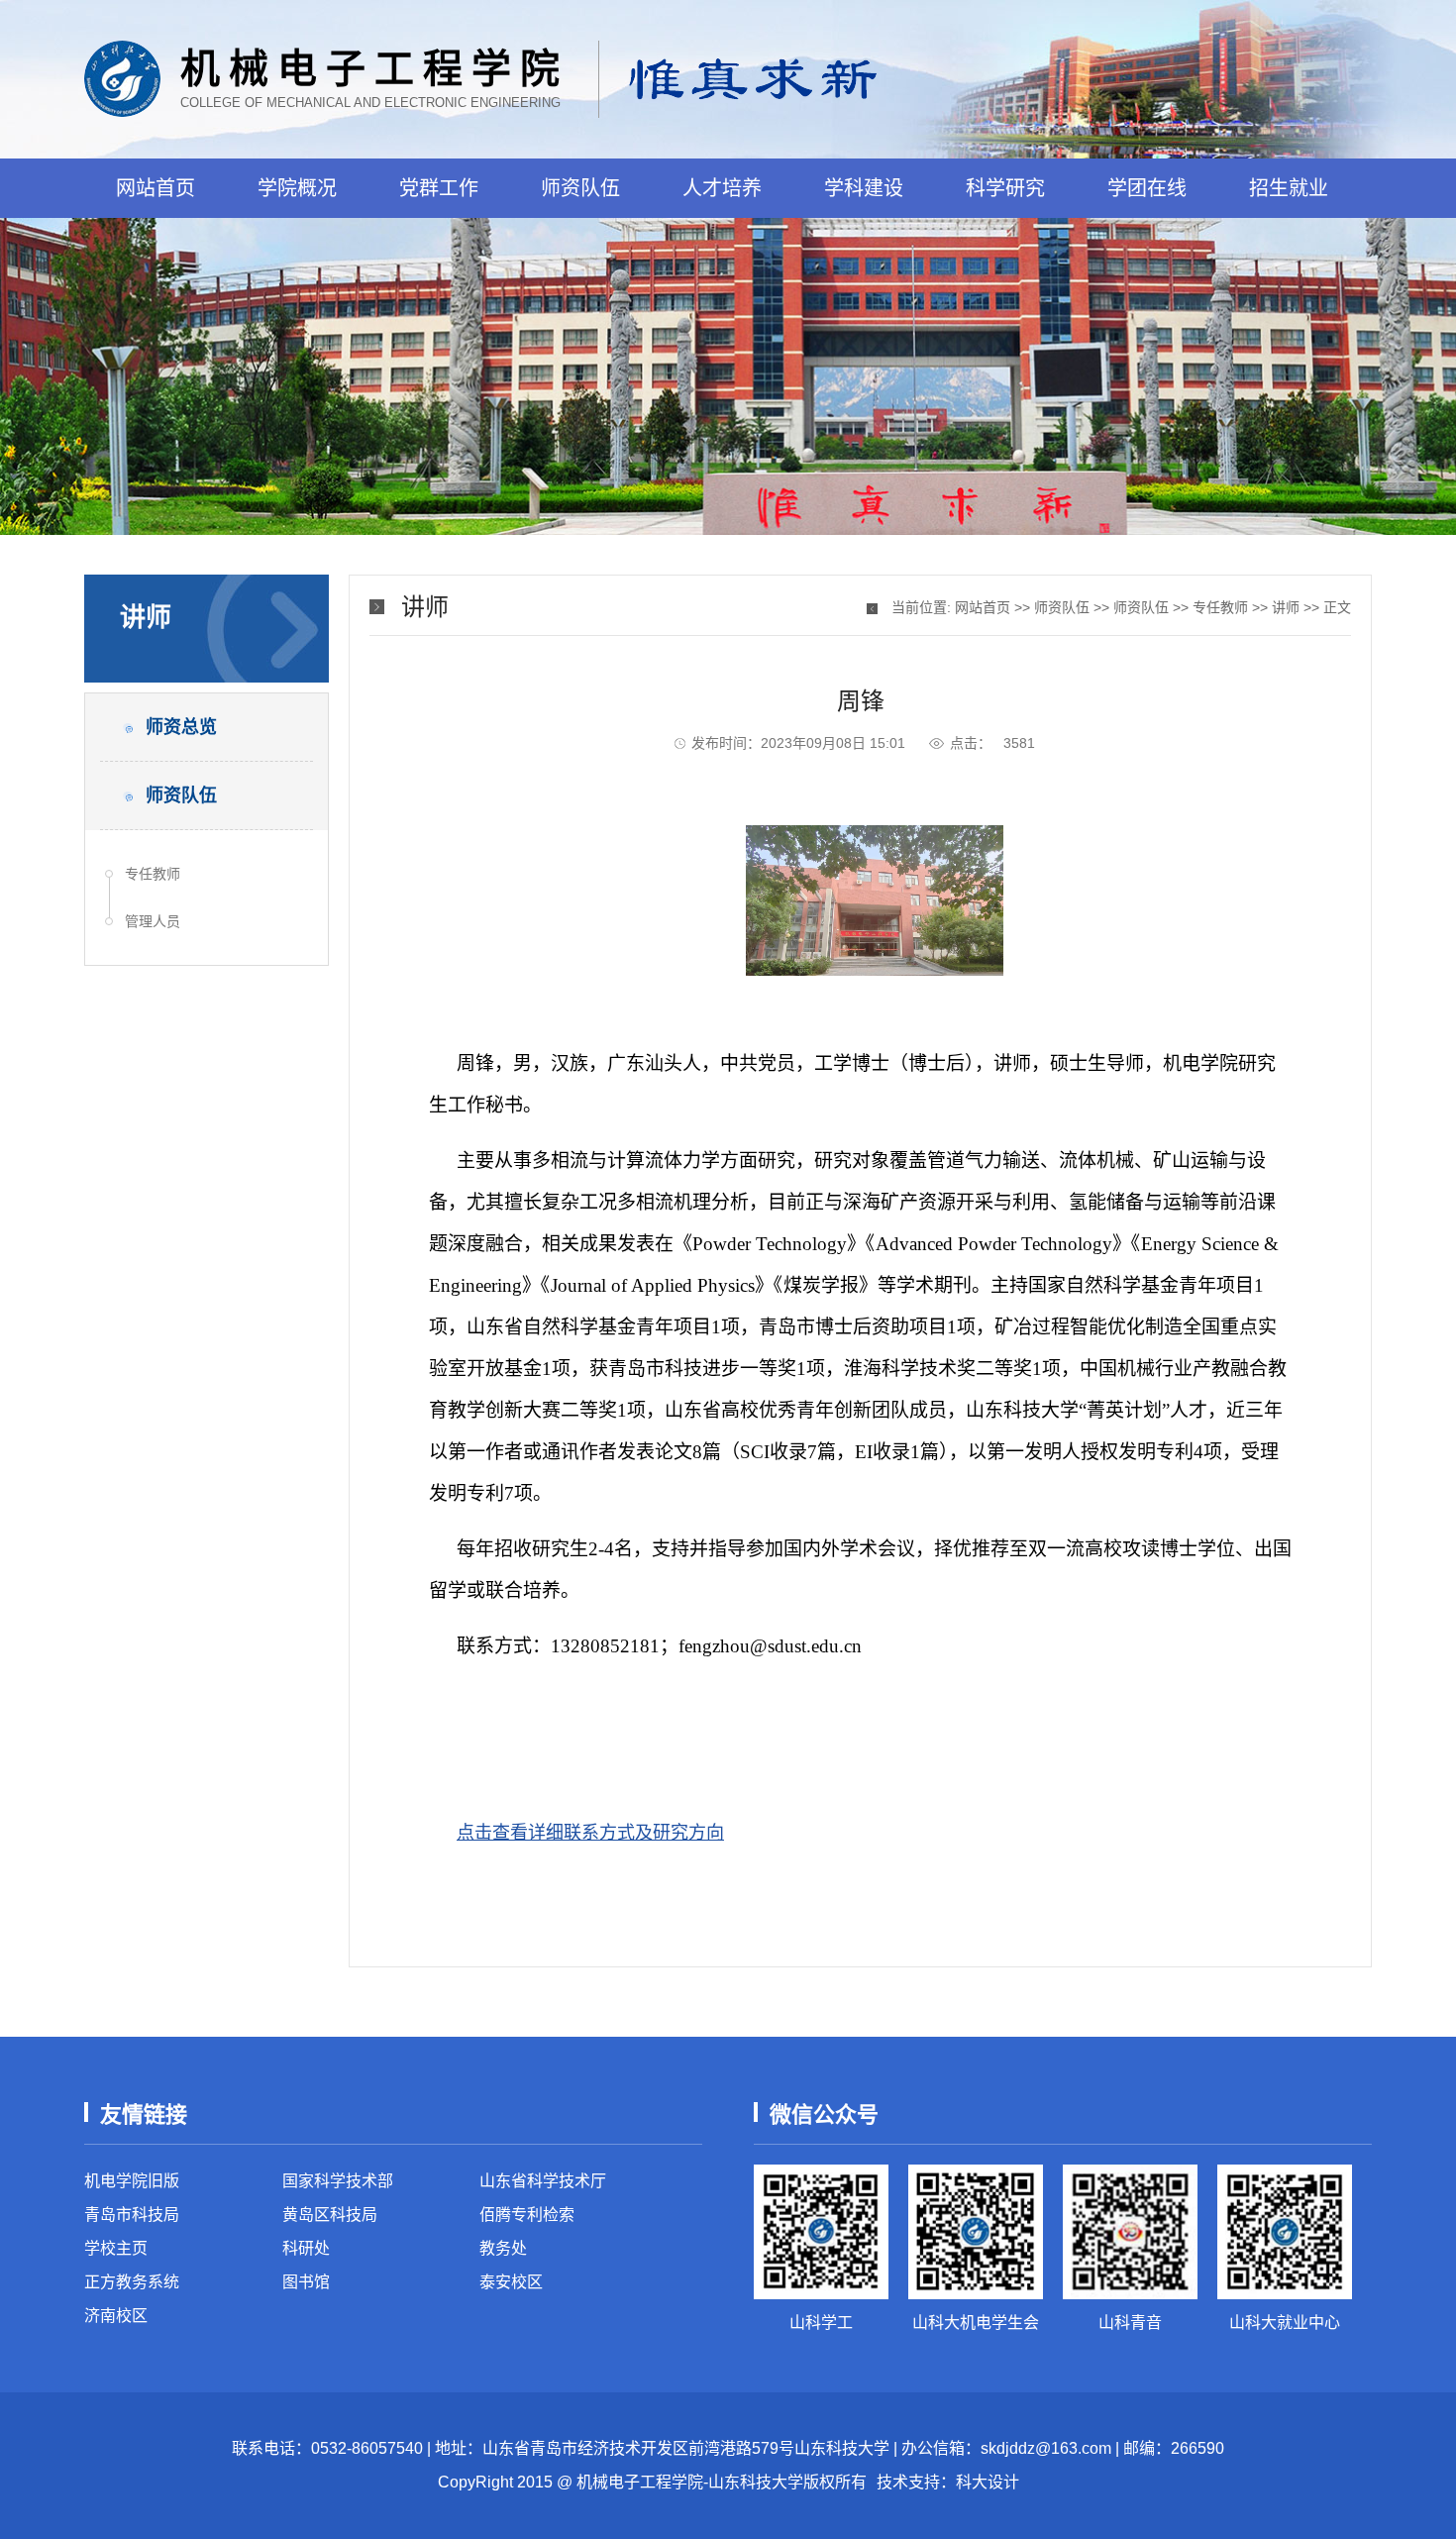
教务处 (503, 2248)
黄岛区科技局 (330, 2215)
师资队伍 (580, 188)
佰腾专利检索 (527, 2215)
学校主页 (116, 2248)
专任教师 (153, 874)
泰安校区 (511, 2282)
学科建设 (864, 188)
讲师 (1286, 607)
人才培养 (722, 188)
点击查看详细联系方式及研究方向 (590, 1833)
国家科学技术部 (338, 2181)
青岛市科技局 (132, 2215)
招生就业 (1289, 188)
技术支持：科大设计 (948, 2482)
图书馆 (306, 2282)
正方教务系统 (132, 2282)
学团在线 (1147, 188)
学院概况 (297, 188)
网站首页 (156, 188)
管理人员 (153, 921)
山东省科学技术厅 (543, 2181)
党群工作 (439, 188)
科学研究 (1005, 188)
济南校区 (116, 2316)
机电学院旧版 (132, 2181)
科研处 (306, 2248)
